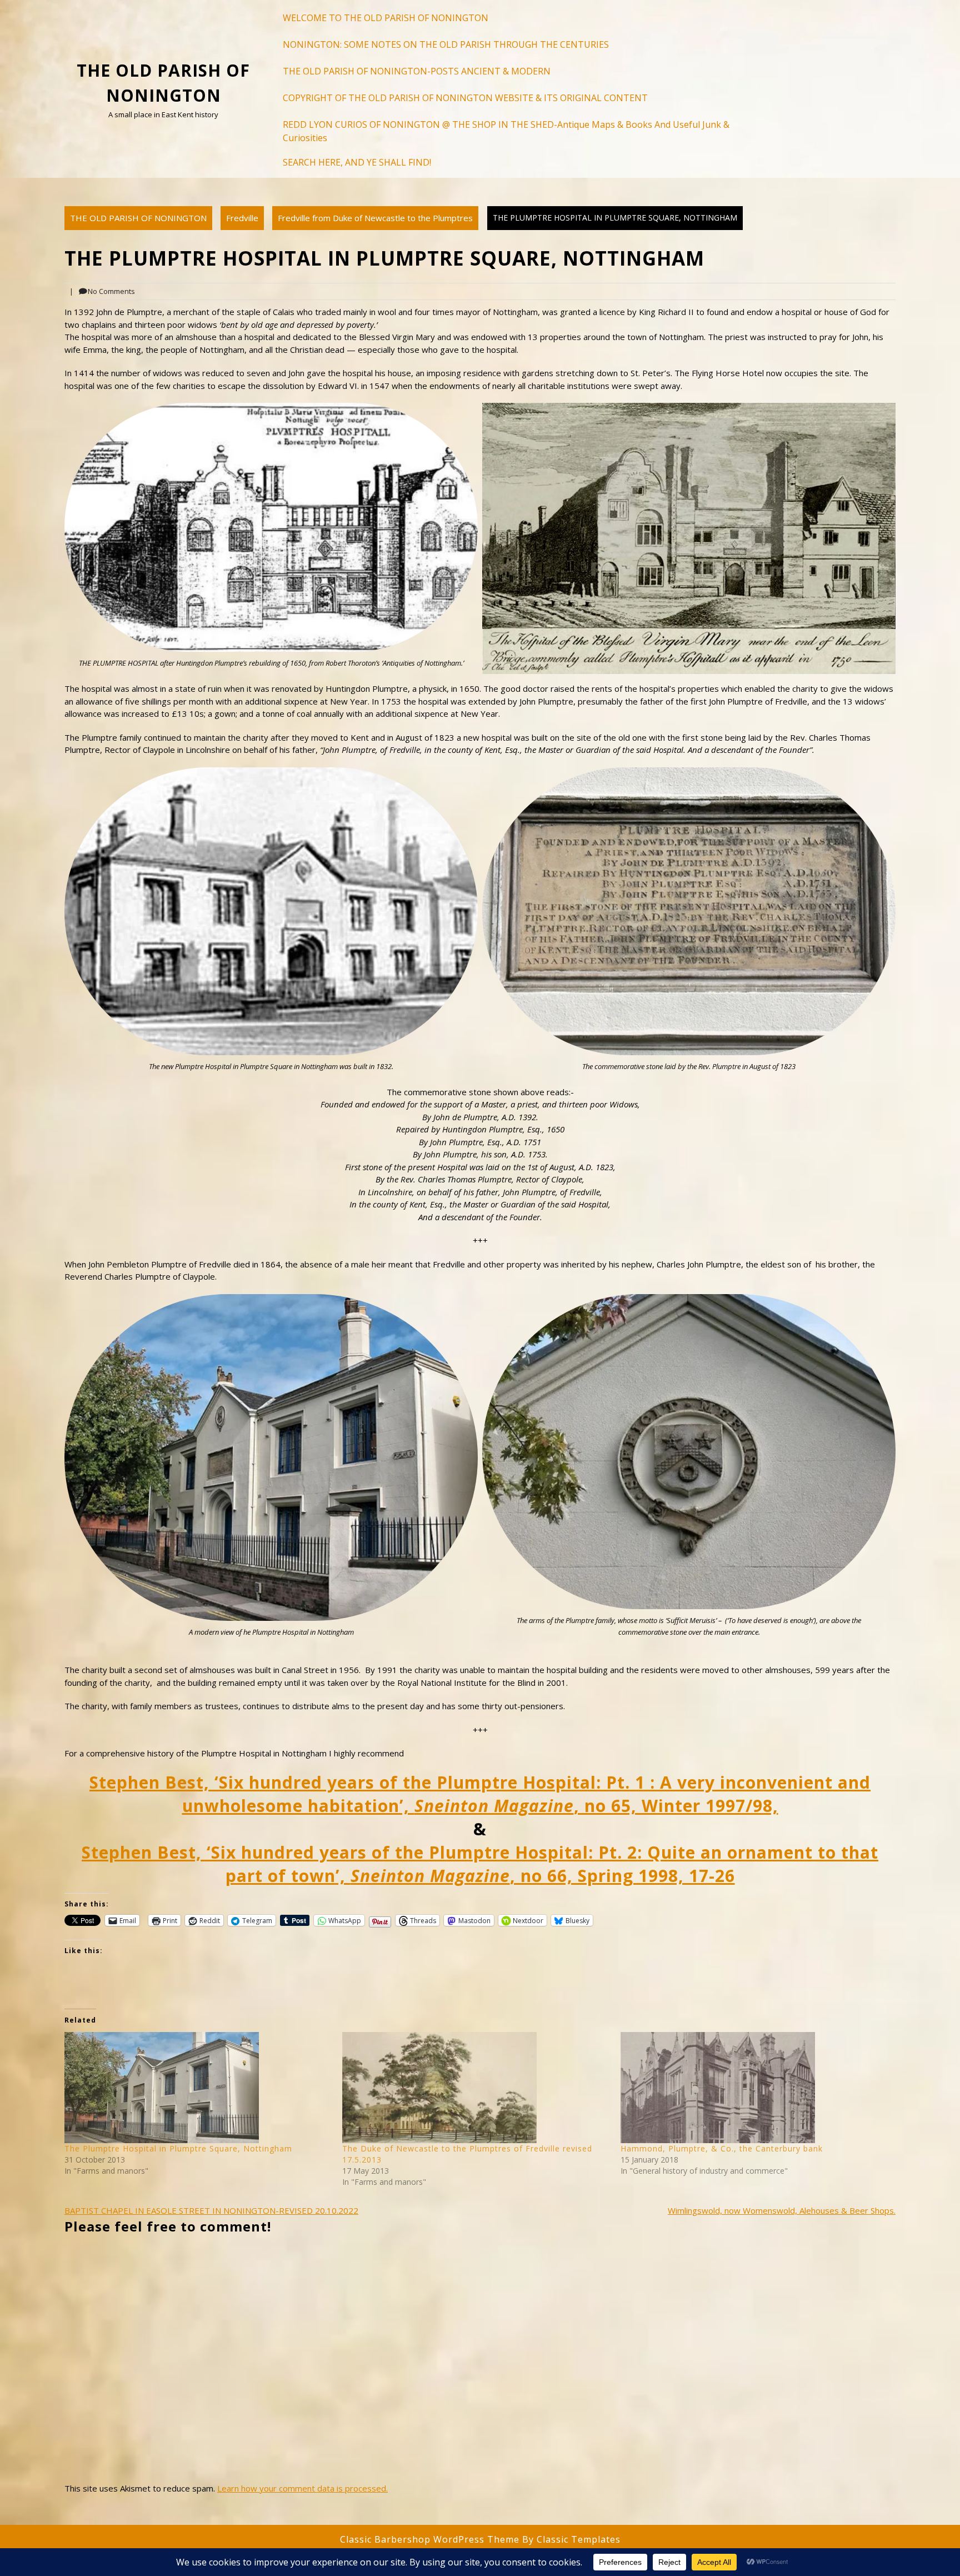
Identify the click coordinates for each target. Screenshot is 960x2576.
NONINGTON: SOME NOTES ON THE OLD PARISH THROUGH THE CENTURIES (446, 44)
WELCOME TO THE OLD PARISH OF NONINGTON (386, 18)
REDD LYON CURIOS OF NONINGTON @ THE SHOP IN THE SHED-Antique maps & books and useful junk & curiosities (506, 131)
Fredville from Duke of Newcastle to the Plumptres (375, 218)
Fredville (242, 218)
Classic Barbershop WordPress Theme (431, 2539)
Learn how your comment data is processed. (302, 2488)
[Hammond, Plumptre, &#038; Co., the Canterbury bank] (754, 2088)
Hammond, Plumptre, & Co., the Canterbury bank (722, 2148)
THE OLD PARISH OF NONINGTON (138, 218)
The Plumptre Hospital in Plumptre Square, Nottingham (178, 2148)
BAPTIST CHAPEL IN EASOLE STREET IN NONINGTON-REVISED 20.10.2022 (211, 2210)
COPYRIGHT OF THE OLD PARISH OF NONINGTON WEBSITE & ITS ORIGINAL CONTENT (465, 98)
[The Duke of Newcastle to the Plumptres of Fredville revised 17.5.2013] (476, 2088)
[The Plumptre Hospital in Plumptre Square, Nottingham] (198, 2088)
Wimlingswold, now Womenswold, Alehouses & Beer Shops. (782, 2210)
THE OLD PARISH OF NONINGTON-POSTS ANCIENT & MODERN (417, 71)
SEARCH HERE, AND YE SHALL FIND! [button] (357, 162)
